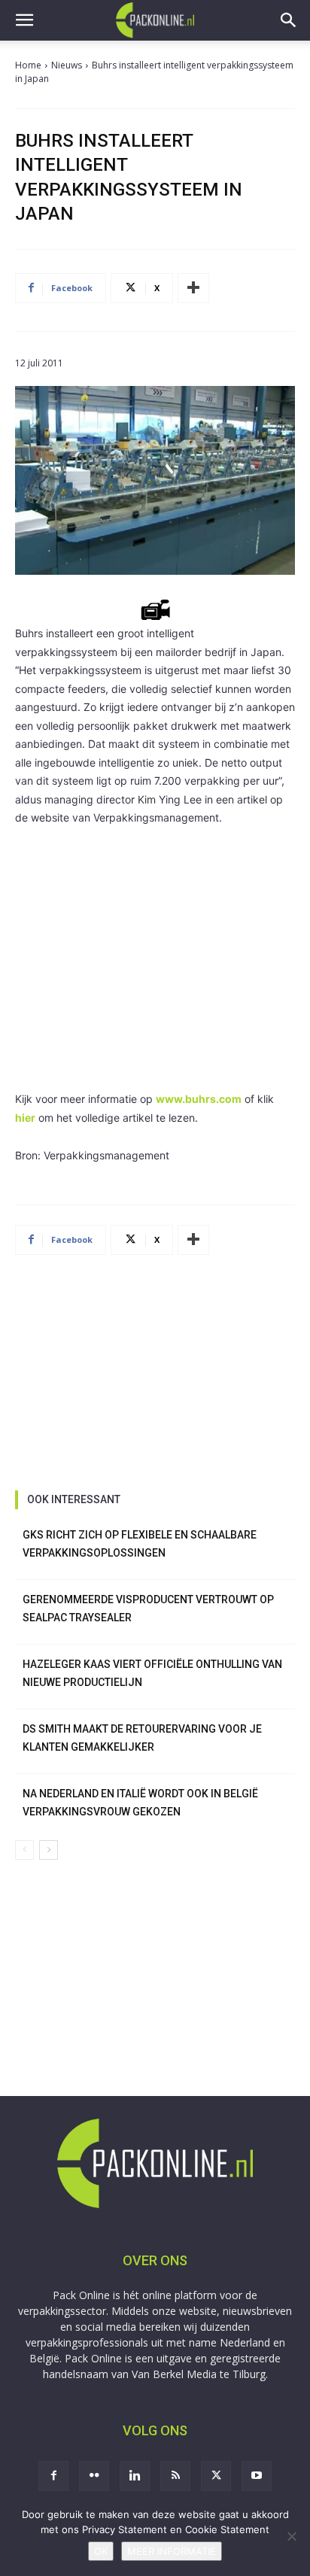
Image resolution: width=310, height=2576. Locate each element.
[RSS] (175, 2476)
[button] (24, 20)
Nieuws (67, 65)
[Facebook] (53, 2476)
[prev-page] (24, 1850)
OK (101, 2551)
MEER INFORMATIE (172, 2551)
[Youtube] (257, 2476)
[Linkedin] (135, 2476)
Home (28, 65)
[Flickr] (94, 2476)
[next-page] (49, 1850)
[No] (291, 2536)
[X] (216, 2476)
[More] (193, 288)
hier (25, 1118)
